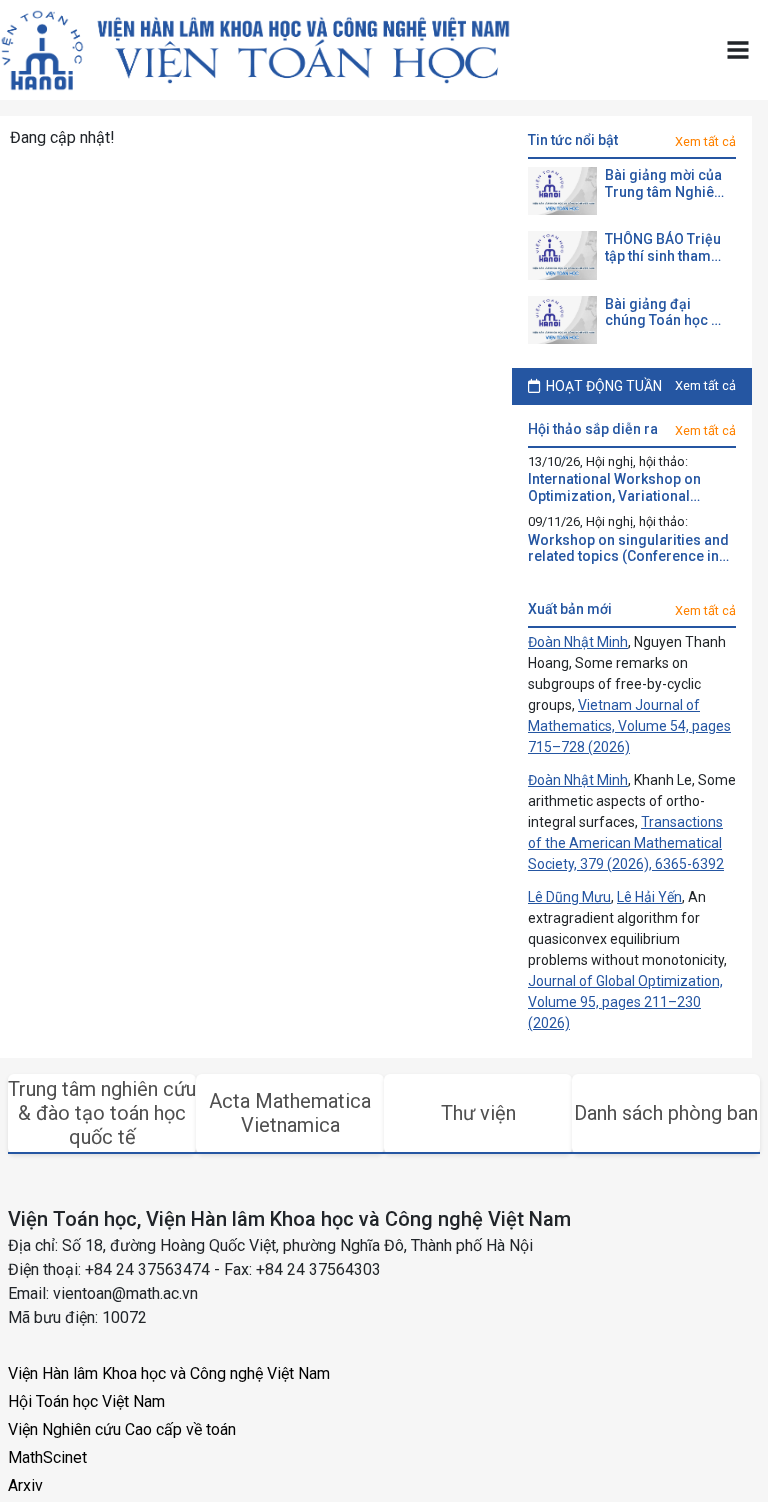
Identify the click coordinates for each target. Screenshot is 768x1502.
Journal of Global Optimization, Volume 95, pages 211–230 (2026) (625, 1002)
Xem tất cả (705, 141)
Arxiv (25, 1485)
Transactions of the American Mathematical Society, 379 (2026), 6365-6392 (626, 843)
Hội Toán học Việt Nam (86, 1401)
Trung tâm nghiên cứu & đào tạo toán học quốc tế (102, 1113)
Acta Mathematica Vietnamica (290, 1113)
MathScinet (47, 1457)
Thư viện (478, 1113)
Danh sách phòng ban (666, 1113)
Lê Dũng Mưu (569, 897)
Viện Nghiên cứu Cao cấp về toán (122, 1429)
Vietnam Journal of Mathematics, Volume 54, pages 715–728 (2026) (629, 726)
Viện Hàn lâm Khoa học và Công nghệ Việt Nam (169, 1373)
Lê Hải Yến (649, 897)
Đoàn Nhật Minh (578, 642)
